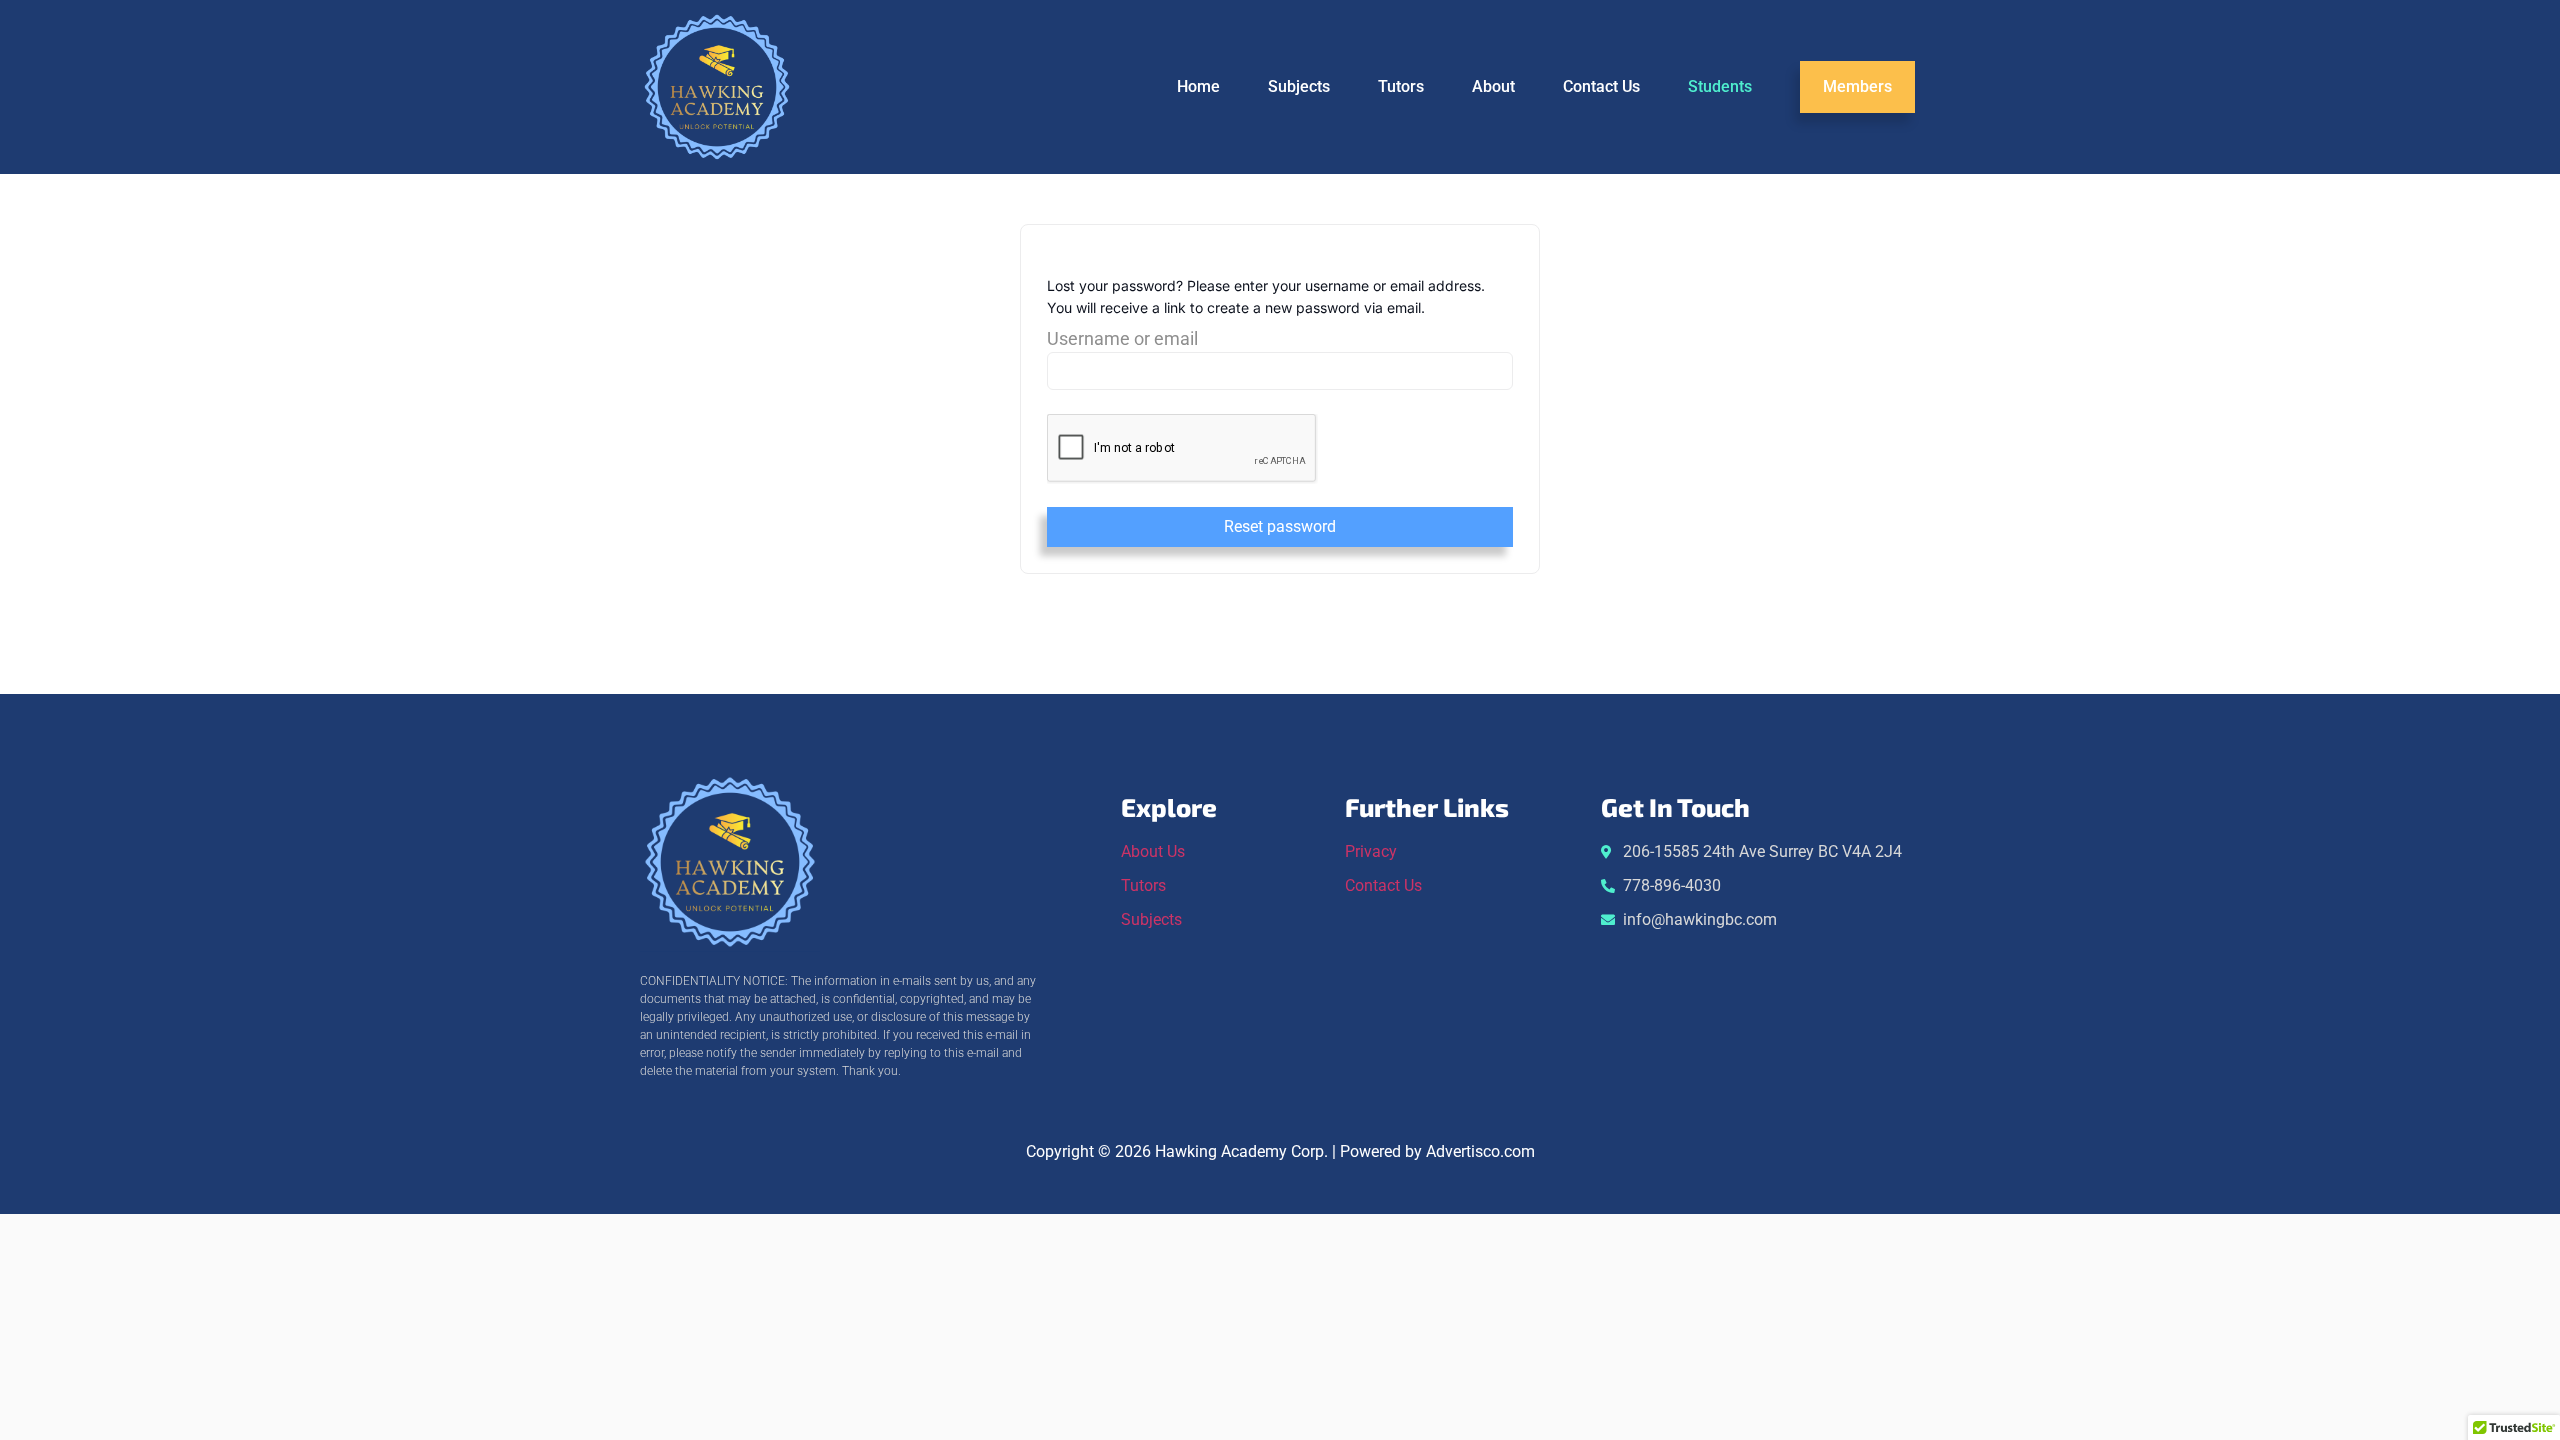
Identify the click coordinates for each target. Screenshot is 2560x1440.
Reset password (1280, 526)
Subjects (1299, 86)
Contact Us (1601, 86)
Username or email (1122, 340)
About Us (1153, 851)
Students (1720, 86)
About (1493, 86)
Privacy (1371, 851)
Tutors (1401, 86)
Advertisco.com (1480, 1151)
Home (1198, 86)
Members (1857, 86)
